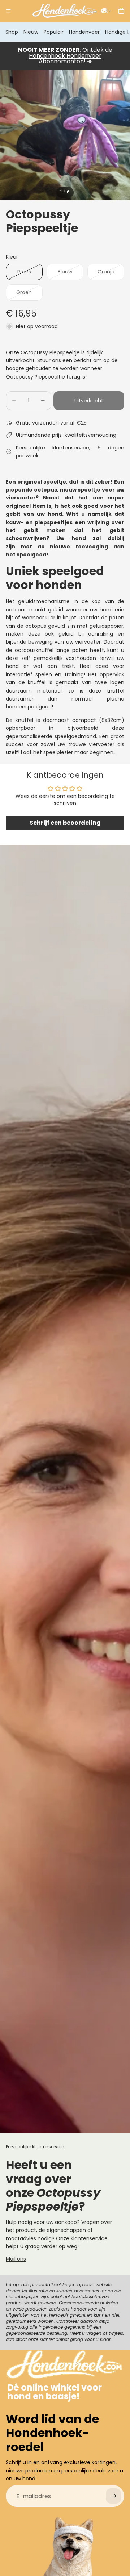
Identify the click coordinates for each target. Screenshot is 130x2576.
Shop (12, 32)
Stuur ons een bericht (64, 360)
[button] (106, 11)
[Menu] (8, 11)
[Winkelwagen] (121, 11)
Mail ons (16, 2259)
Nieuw (31, 32)
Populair (54, 32)
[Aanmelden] (113, 2496)
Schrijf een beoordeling (65, 823)
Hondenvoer (84, 32)
